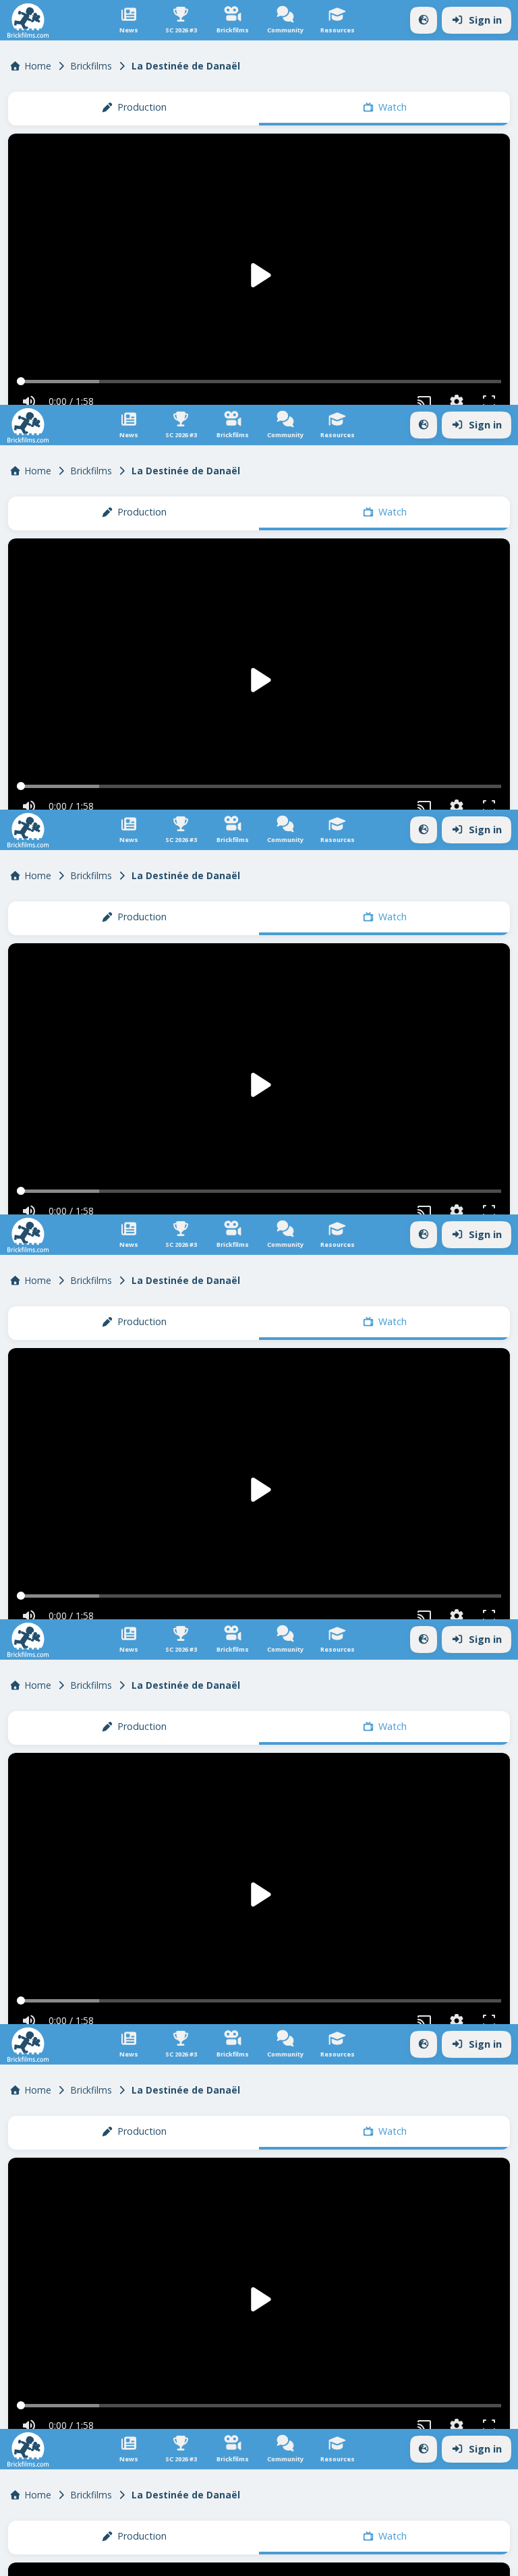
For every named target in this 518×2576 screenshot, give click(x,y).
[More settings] (464, 2560)
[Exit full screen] (496, 2560)
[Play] (259, 1288)
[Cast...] (432, 2560)
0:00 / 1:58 (64, 2560)
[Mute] (22, 2560)
